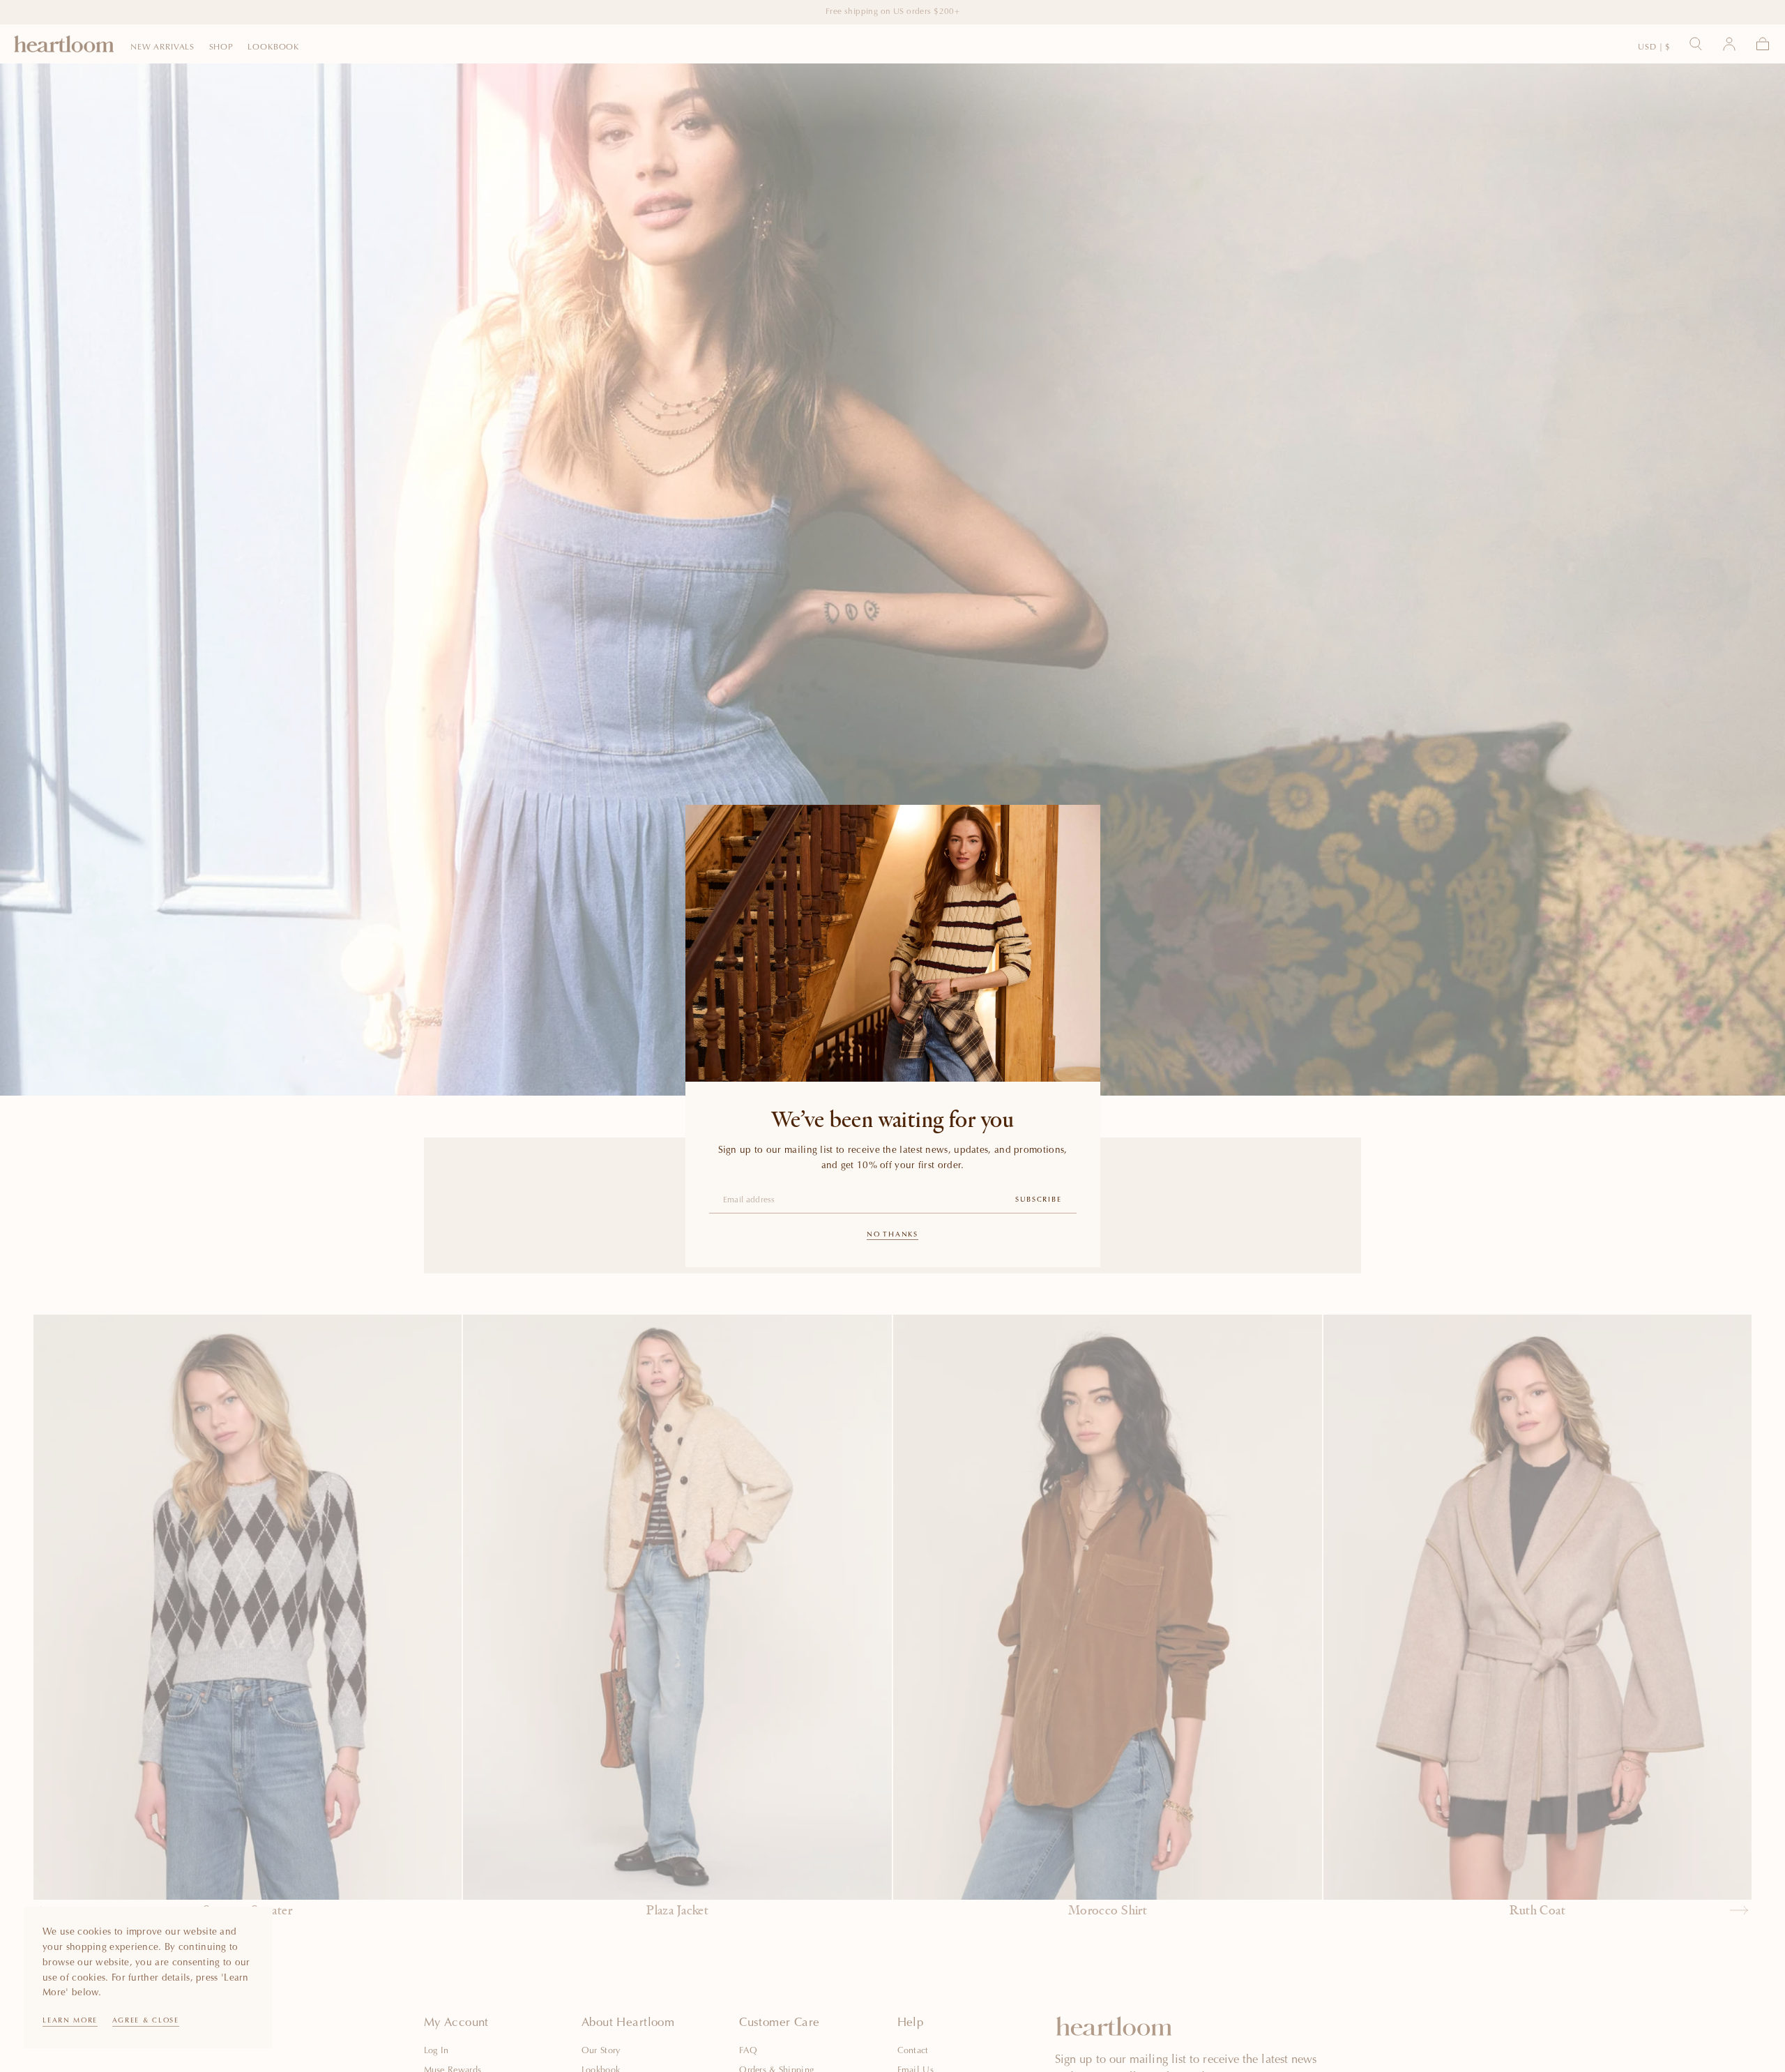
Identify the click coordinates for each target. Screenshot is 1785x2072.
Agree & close (146, 2021)
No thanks (892, 1235)
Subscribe (1038, 1200)
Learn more (70, 2021)
